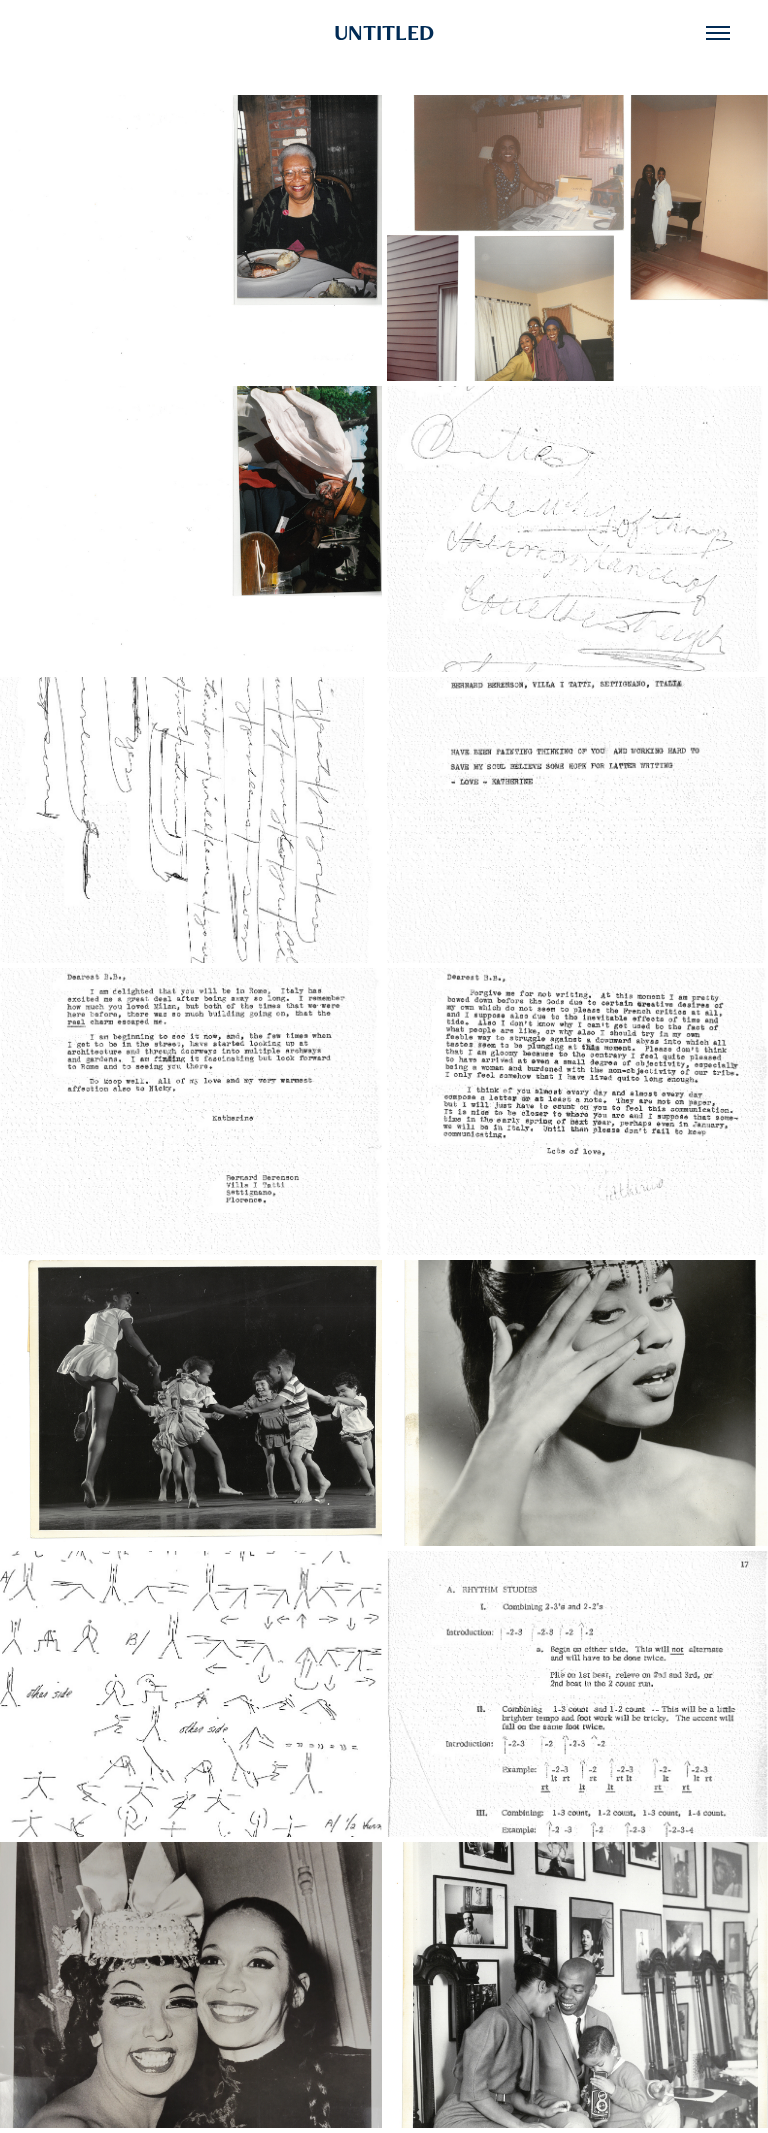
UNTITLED (384, 32)
